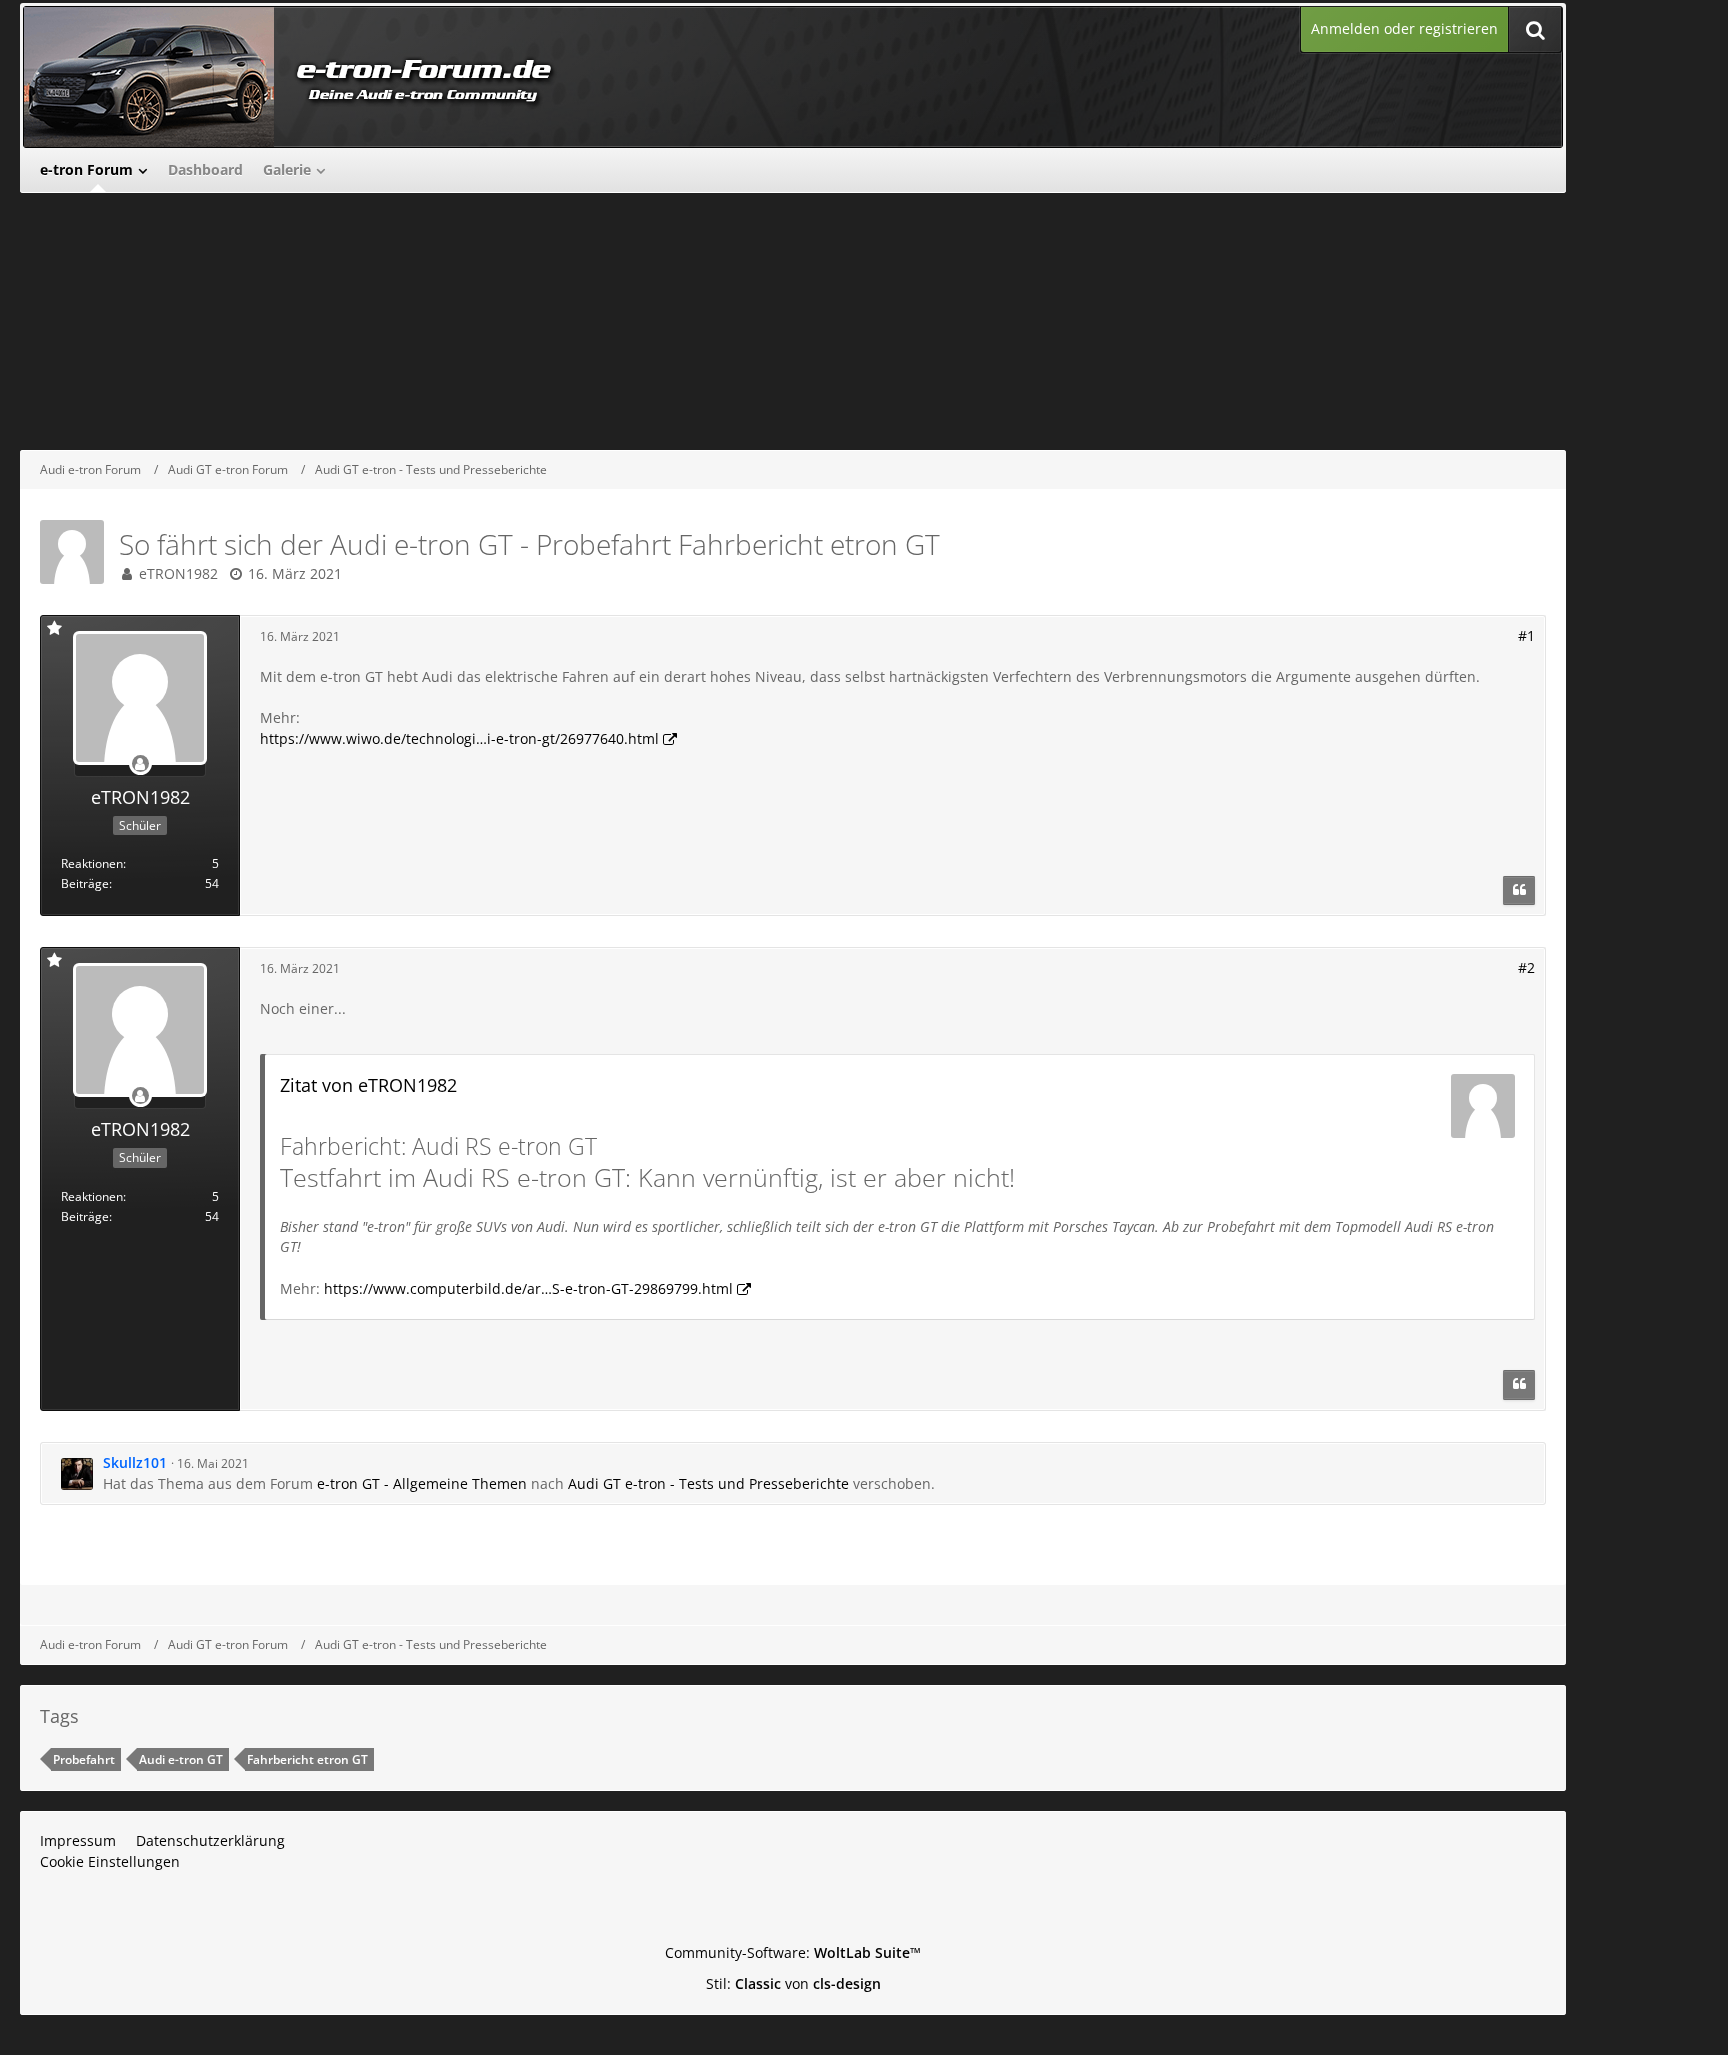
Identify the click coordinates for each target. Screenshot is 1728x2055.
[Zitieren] (1519, 891)
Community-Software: (793, 1952)
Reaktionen (92, 863)
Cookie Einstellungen (110, 1861)
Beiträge (85, 883)
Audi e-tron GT (181, 1759)
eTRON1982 (178, 573)
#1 (1526, 635)
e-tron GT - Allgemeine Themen (422, 1483)
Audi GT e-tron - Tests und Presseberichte (708, 1483)
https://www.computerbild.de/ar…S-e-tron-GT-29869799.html (528, 1288)
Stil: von (793, 1983)
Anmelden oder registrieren (1404, 28)
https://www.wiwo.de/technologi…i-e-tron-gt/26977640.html (459, 738)
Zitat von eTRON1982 (368, 1085)
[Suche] (1535, 29)
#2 (1526, 967)
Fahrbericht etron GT (307, 1759)
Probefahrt (84, 1759)
